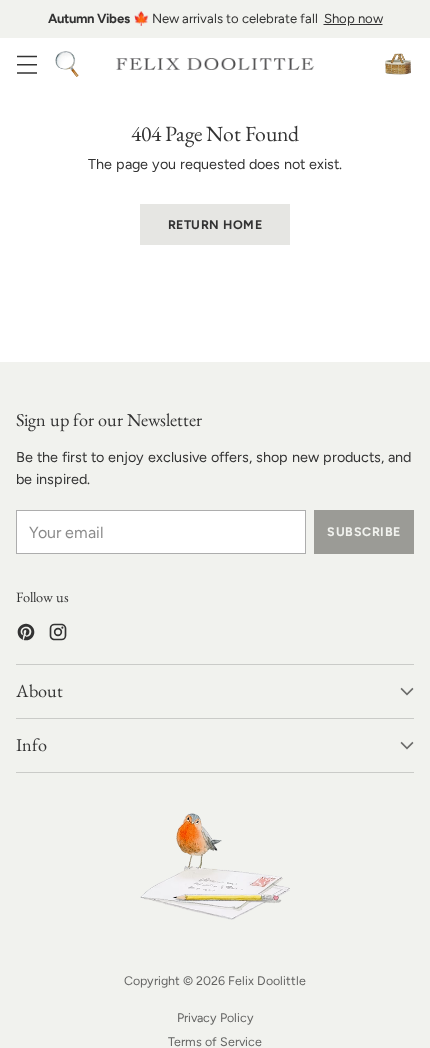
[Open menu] (26, 63)
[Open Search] (66, 63)
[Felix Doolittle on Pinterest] (26, 635)
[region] (215, 19)
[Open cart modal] (397, 63)
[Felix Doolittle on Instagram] (58, 635)
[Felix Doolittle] (215, 64)
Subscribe (363, 531)
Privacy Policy (215, 1017)
